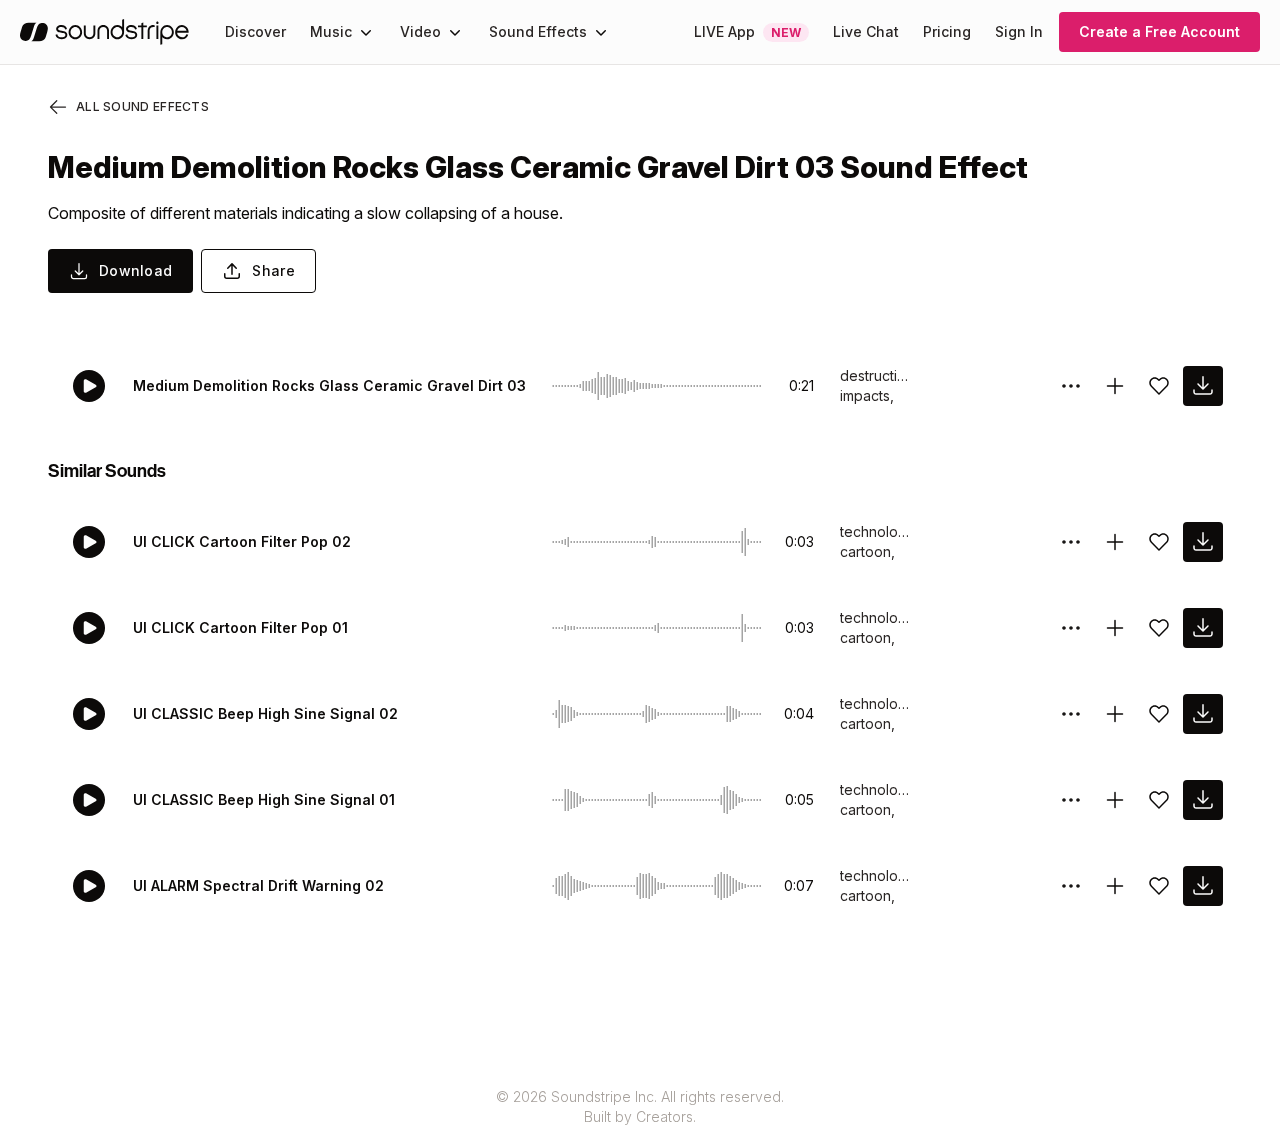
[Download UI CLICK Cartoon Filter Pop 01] (1203, 628)
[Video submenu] (455, 32)
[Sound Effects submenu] (601, 32)
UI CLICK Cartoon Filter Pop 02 (242, 541)
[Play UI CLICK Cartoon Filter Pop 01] (89, 628)
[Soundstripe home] (104, 32)
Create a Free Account (1159, 31)
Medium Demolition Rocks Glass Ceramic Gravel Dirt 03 (329, 385)
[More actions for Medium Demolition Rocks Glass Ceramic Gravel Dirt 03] (1071, 386)
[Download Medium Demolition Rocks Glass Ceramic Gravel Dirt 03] (1203, 386)
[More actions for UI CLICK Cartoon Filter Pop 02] (1071, 542)
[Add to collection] (1115, 386)
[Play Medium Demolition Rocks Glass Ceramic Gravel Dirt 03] (89, 386)
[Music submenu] (366, 32)
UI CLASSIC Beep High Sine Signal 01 (264, 799)
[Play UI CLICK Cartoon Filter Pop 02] (89, 542)
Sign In (1019, 31)
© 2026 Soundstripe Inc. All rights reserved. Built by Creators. (640, 1106)
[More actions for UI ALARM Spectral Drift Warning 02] (1071, 886)
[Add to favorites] (1159, 386)
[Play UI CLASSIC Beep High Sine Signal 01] (89, 800)
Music (331, 31)
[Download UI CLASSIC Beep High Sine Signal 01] (1203, 800)
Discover (255, 31)
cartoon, (867, 551)
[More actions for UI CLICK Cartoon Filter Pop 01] (1071, 628)
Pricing (947, 31)
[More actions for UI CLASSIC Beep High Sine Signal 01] (1071, 800)
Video (420, 31)
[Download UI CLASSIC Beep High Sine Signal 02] (1203, 714)
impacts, (867, 395)
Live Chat (866, 31)
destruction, (875, 375)
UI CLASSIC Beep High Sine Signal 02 (265, 713)
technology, (875, 531)
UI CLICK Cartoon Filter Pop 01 (240, 627)
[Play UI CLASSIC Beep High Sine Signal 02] (89, 714)
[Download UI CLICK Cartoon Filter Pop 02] (1203, 542)
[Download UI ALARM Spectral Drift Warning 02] (1203, 886)
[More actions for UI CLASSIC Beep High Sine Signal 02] (1071, 714)
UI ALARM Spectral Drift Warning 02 (258, 885)
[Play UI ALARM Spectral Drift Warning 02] (89, 886)
